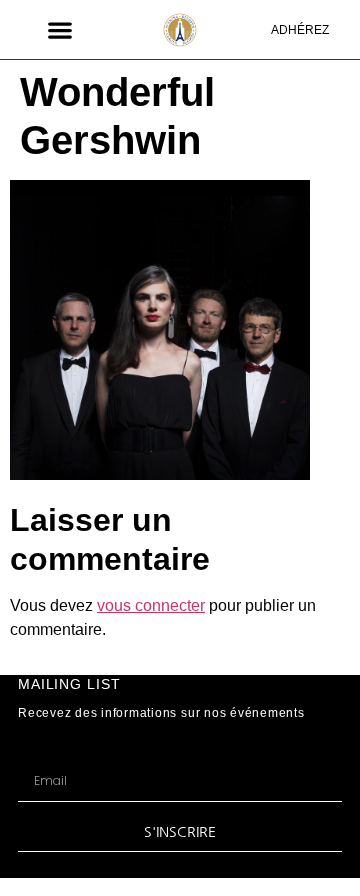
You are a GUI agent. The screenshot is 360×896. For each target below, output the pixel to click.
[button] (60, 29)
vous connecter (151, 605)
